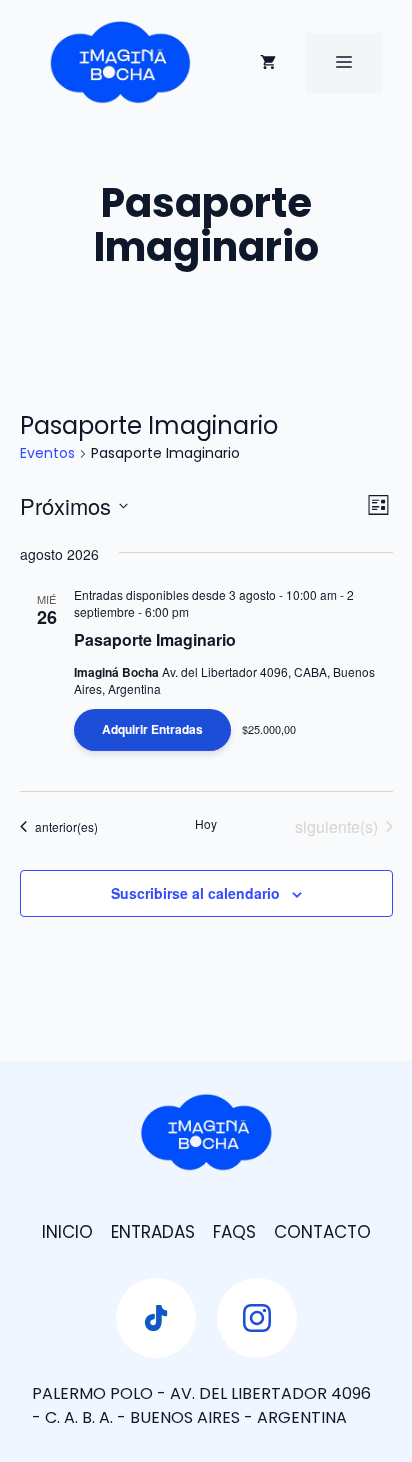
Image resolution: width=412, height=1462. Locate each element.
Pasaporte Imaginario (155, 639)
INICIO (67, 1232)
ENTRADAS (153, 1232)
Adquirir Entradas (152, 729)
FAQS (234, 1232)
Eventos (47, 453)
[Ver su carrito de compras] (268, 63)
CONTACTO (322, 1232)
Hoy (206, 824)
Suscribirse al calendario (195, 893)
